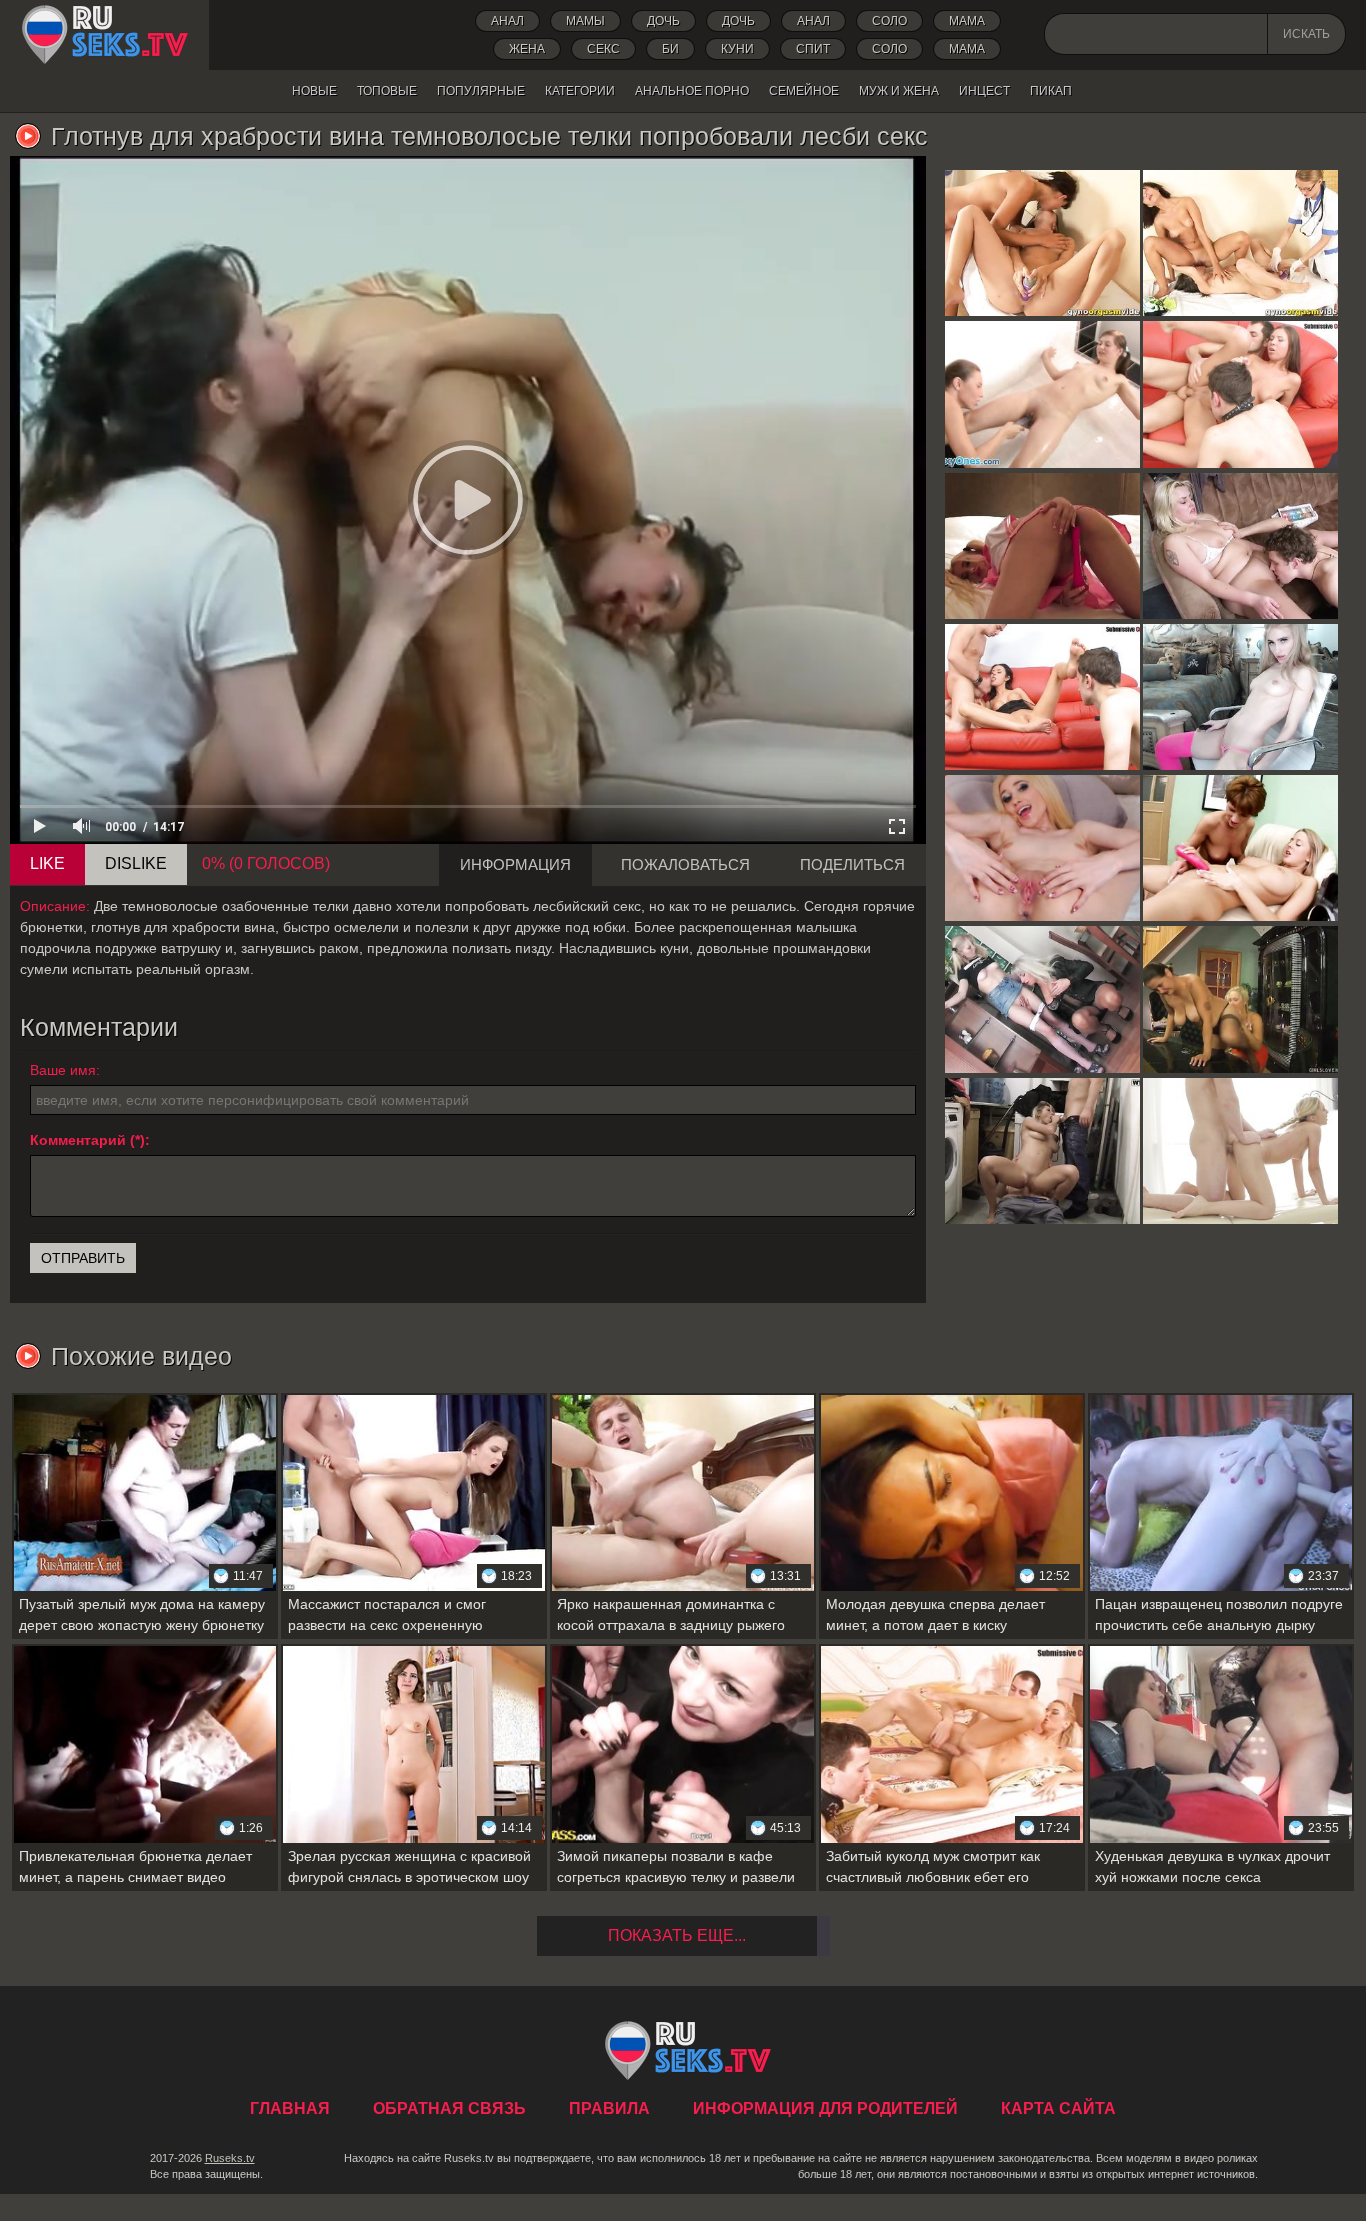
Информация (515, 864)
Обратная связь (449, 2108)
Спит (813, 49)
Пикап (1051, 91)
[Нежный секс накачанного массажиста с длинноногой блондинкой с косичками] (1240, 1151)
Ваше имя (63, 1070)
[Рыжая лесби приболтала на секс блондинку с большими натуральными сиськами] (1240, 848)
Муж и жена (899, 91)
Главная (104, 35)
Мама (967, 21)
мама (967, 49)
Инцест (984, 91)
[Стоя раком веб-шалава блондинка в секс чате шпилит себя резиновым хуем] (1042, 546)
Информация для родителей (825, 2108)
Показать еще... (677, 1935)
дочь (663, 21)
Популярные (481, 91)
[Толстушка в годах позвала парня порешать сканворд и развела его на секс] (1240, 546)
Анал (507, 21)
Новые (314, 91)
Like (47, 863)
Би (670, 49)
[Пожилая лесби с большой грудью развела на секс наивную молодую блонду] (1042, 999)
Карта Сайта (1058, 2108)
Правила (609, 2108)
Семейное (804, 91)
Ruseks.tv (230, 2158)
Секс (603, 49)
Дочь (738, 21)
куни (737, 49)
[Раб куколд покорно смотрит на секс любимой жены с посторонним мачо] (1240, 394)
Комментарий (78, 1140)
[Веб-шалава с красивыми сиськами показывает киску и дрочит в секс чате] (1042, 848)
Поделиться (852, 864)
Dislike (136, 863)
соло (889, 49)
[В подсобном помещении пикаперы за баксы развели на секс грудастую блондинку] (1042, 1151)
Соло (889, 21)
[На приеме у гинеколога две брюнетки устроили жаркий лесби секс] (1042, 243)
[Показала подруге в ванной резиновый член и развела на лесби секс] (1042, 394)
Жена (527, 49)
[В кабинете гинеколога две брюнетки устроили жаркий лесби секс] (1240, 243)
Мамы (585, 21)
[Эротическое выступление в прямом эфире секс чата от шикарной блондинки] (1240, 697)
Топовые (387, 91)
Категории (580, 91)
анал (813, 21)
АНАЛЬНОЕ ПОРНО (692, 91)
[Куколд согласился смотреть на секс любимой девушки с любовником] (1042, 697)
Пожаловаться (685, 864)
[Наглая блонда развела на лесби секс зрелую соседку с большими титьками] (1240, 999)
